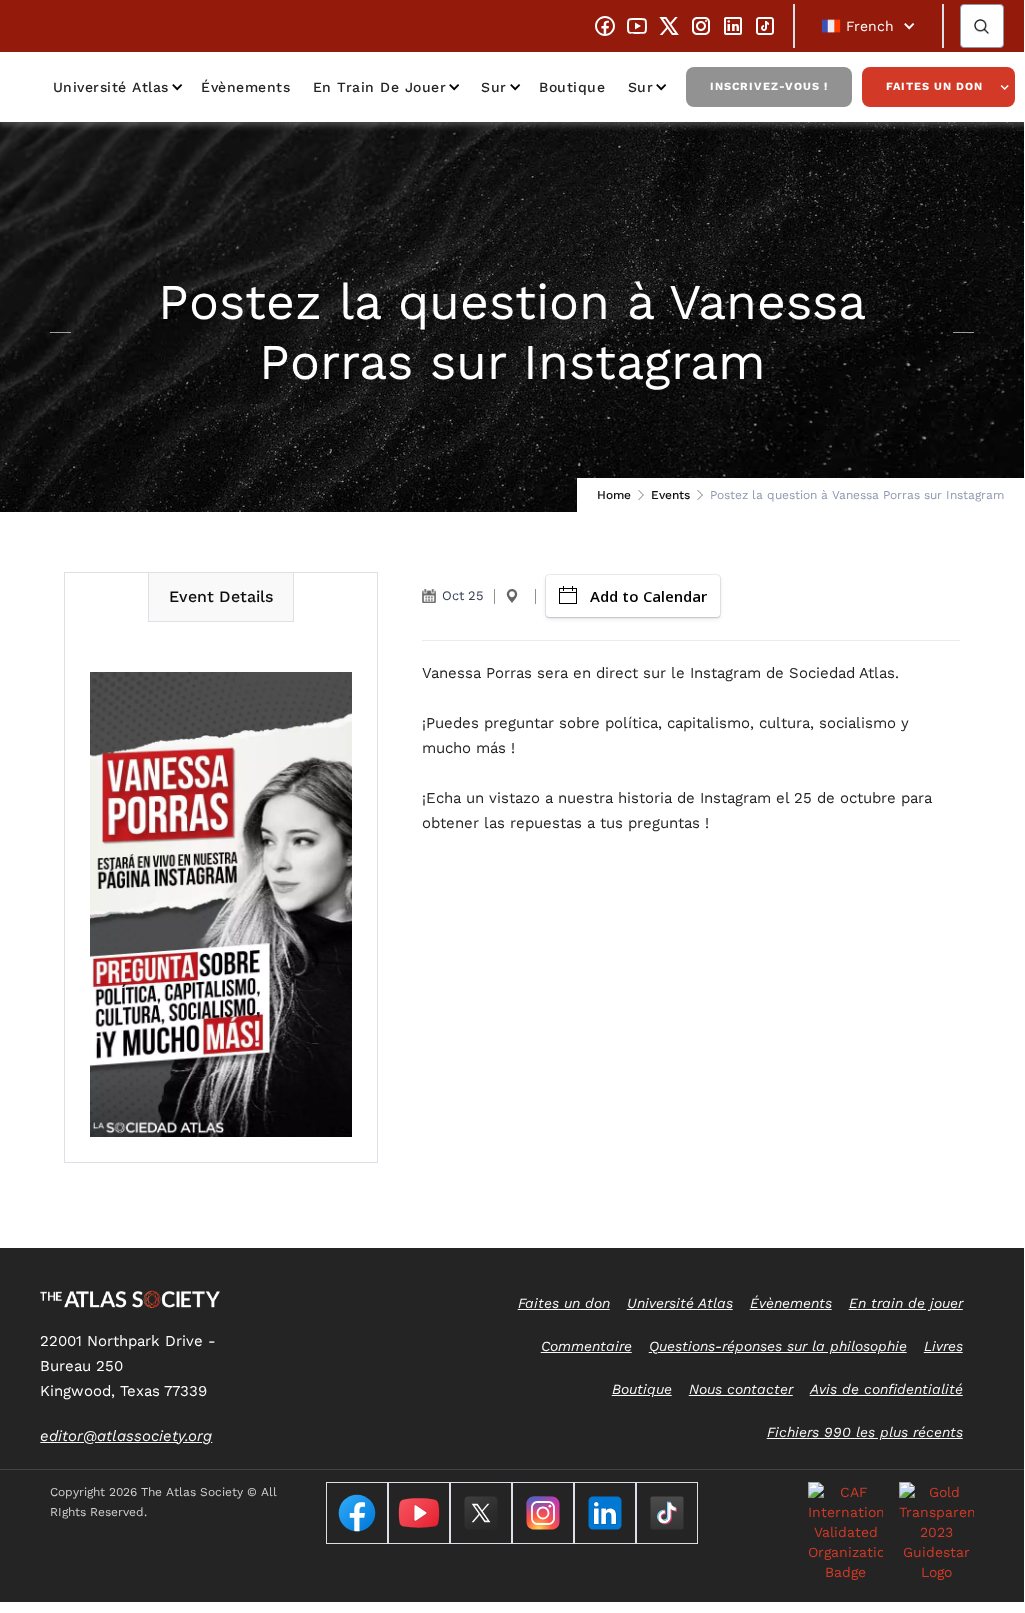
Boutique (572, 87)
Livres (943, 1346)
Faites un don (934, 86)
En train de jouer (380, 87)
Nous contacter (741, 1389)
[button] (868, 26)
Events (670, 495)
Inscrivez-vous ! (769, 86)
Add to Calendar (648, 596)
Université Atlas (111, 87)
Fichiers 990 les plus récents (865, 1432)
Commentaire (586, 1346)
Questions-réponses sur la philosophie (778, 1346)
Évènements (245, 87)
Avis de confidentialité (886, 1389)
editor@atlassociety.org (126, 1436)
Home (614, 495)
